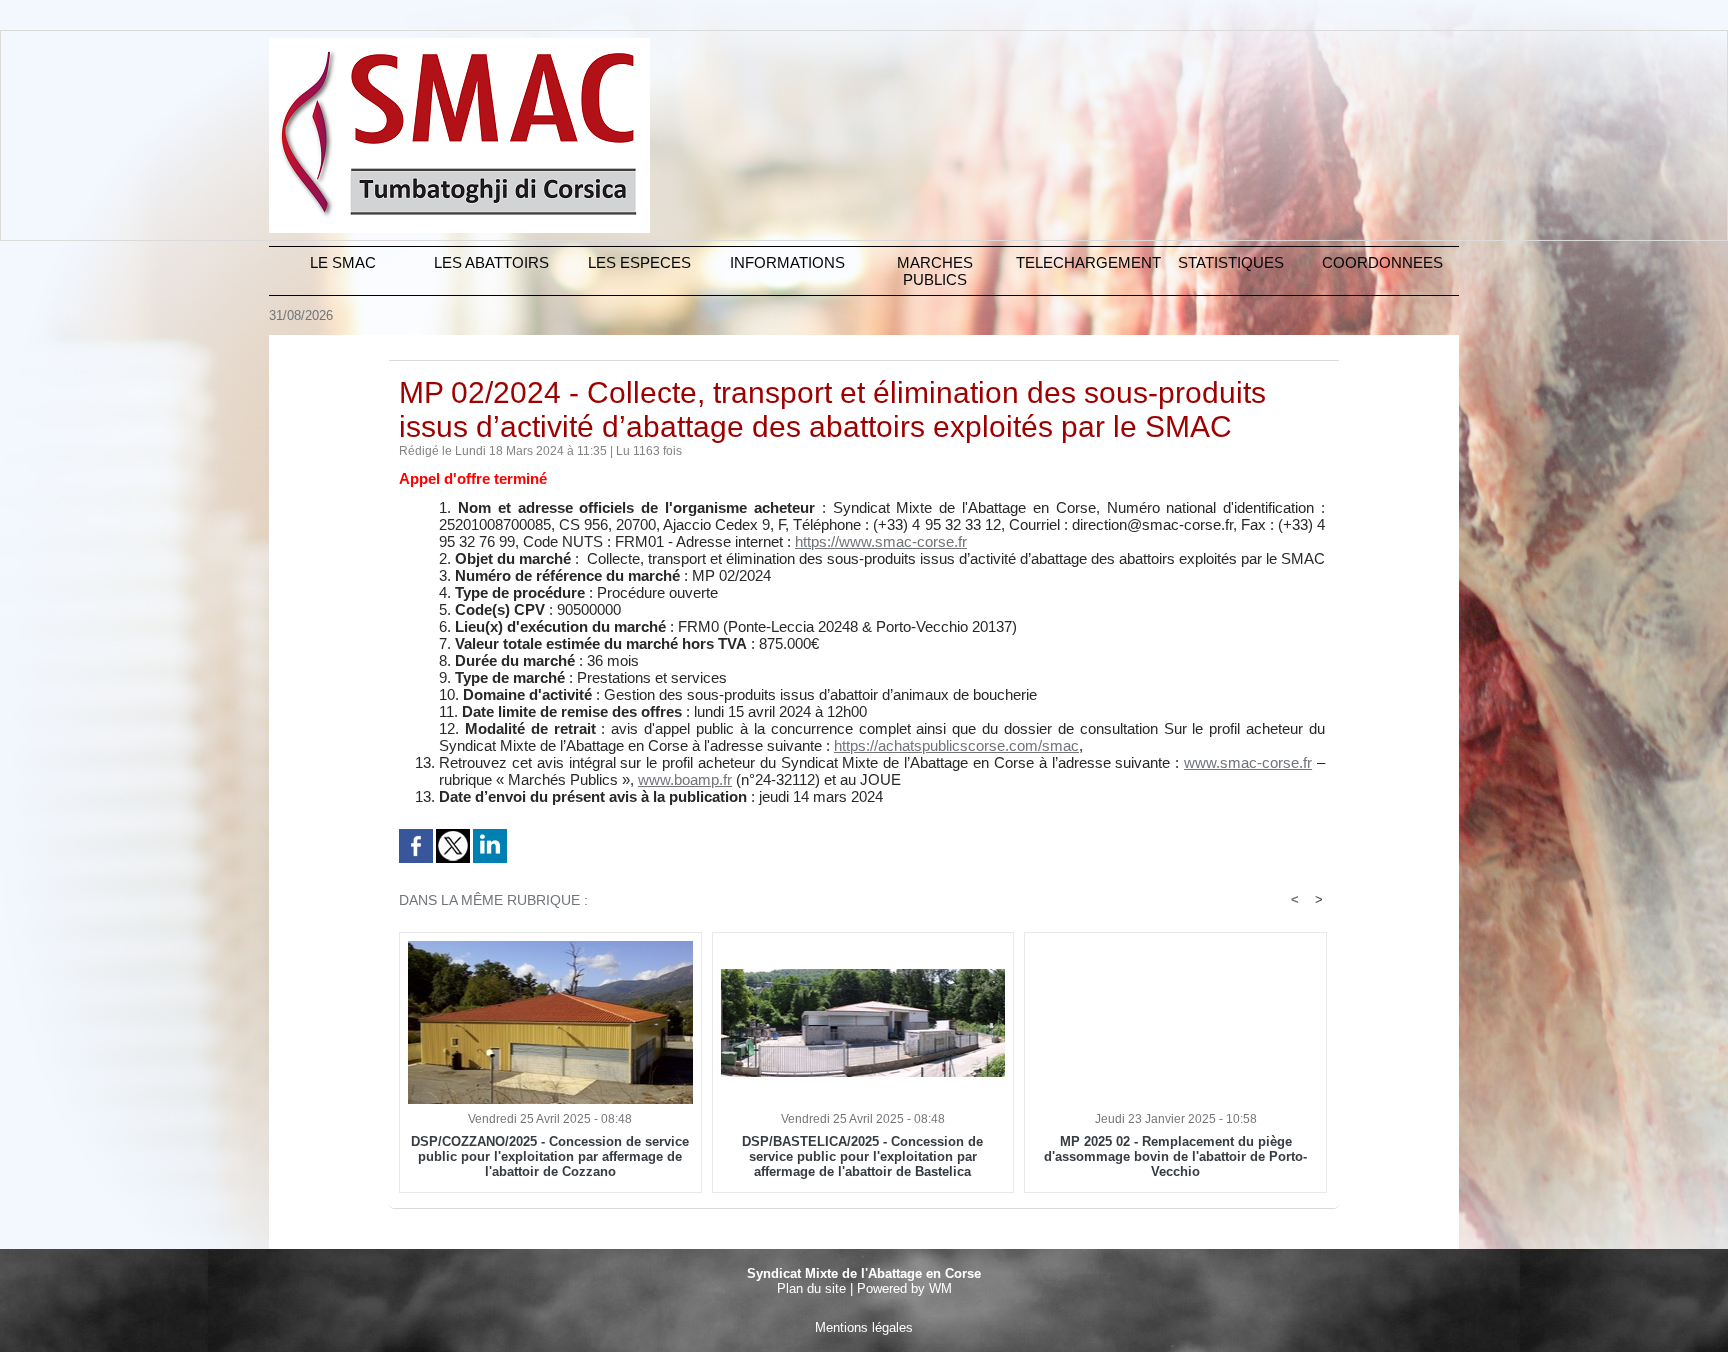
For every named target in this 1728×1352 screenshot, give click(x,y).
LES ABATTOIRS (491, 262)
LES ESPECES (639, 262)
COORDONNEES (1382, 262)
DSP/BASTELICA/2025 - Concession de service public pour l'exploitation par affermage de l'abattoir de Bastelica (862, 1156)
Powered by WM (904, 1288)
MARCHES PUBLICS (935, 271)
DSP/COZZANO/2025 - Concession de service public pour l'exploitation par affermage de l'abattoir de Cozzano (550, 1156)
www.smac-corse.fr (1248, 762)
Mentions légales (864, 1327)
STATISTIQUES (1231, 262)
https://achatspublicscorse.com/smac (956, 745)
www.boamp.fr (685, 779)
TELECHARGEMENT (1086, 262)
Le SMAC (343, 262)
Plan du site (811, 1288)
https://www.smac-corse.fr (881, 541)
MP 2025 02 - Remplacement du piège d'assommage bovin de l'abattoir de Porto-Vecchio (1175, 1156)
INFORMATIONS (787, 262)
